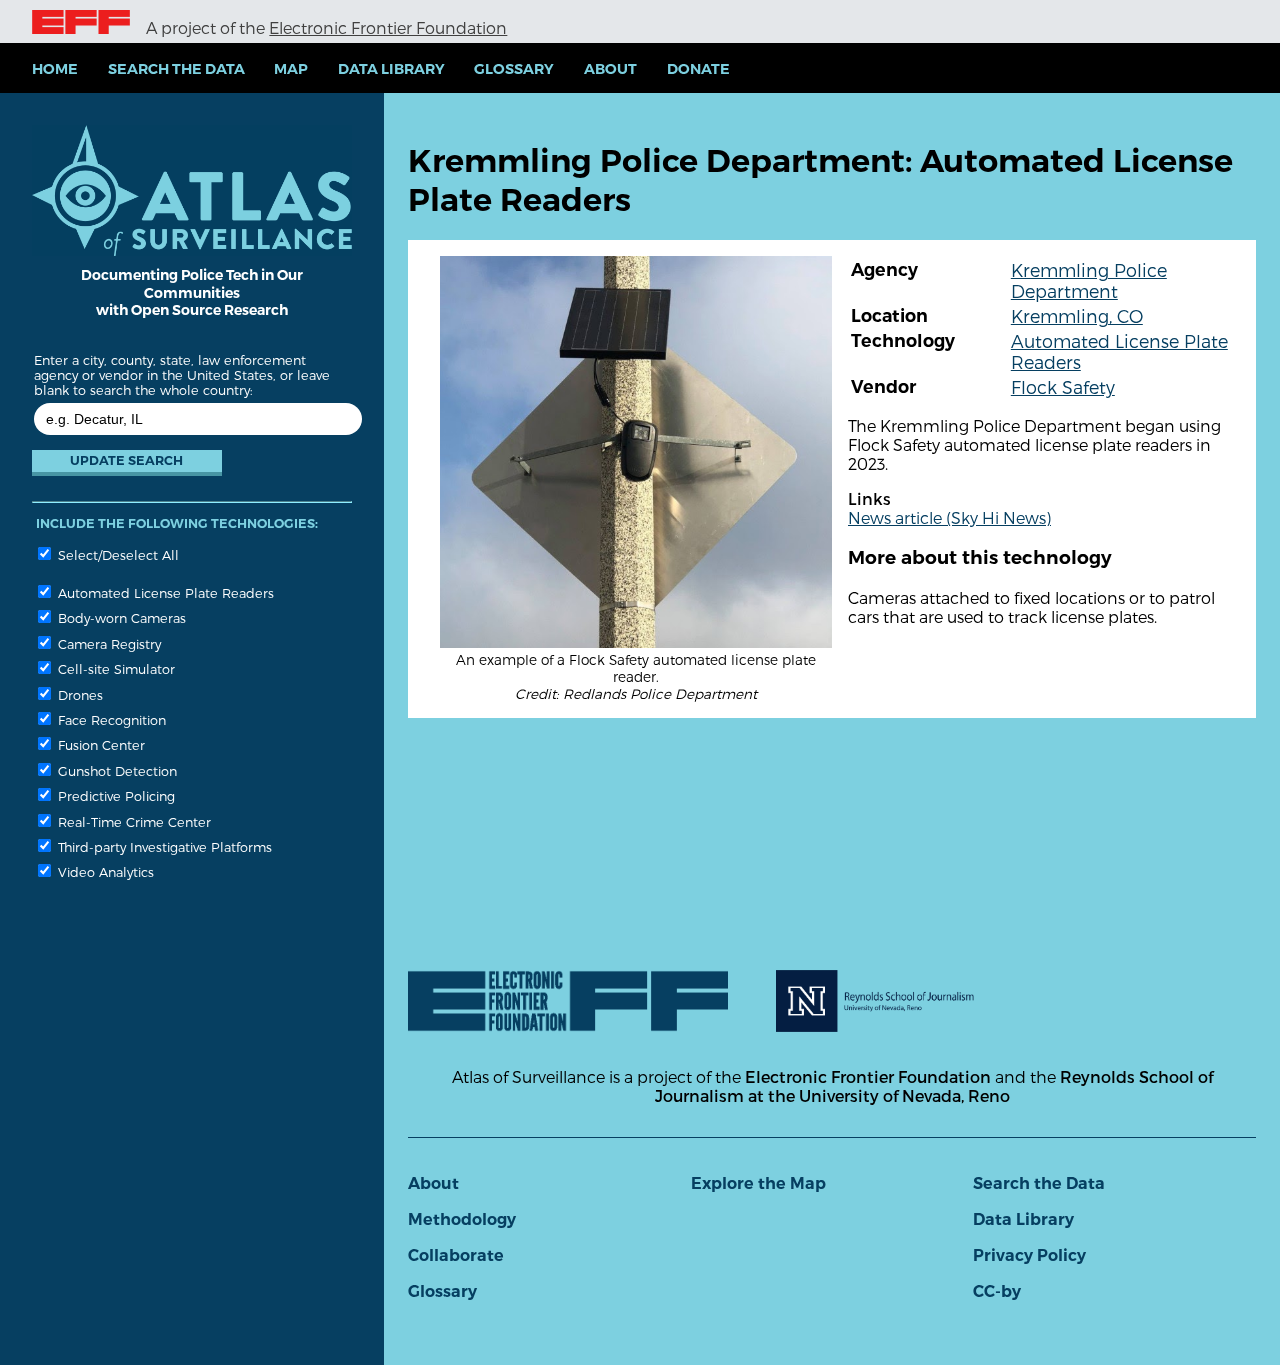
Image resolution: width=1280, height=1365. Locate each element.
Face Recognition (110, 719)
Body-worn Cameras (120, 617)
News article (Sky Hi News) (949, 517)
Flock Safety (1063, 386)
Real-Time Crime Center (132, 821)
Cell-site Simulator (114, 668)
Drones (78, 694)
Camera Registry (107, 643)
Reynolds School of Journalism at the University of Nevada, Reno (934, 1086)
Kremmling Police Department (1089, 280)
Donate (698, 69)
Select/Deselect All (116, 554)
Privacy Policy (1029, 1255)
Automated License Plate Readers (164, 592)
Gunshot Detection (115, 770)
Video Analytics (104, 871)
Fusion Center (99, 744)
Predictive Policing (114, 795)
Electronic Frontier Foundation (388, 27)
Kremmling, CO (1077, 315)
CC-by (997, 1291)
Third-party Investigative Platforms (163, 846)
